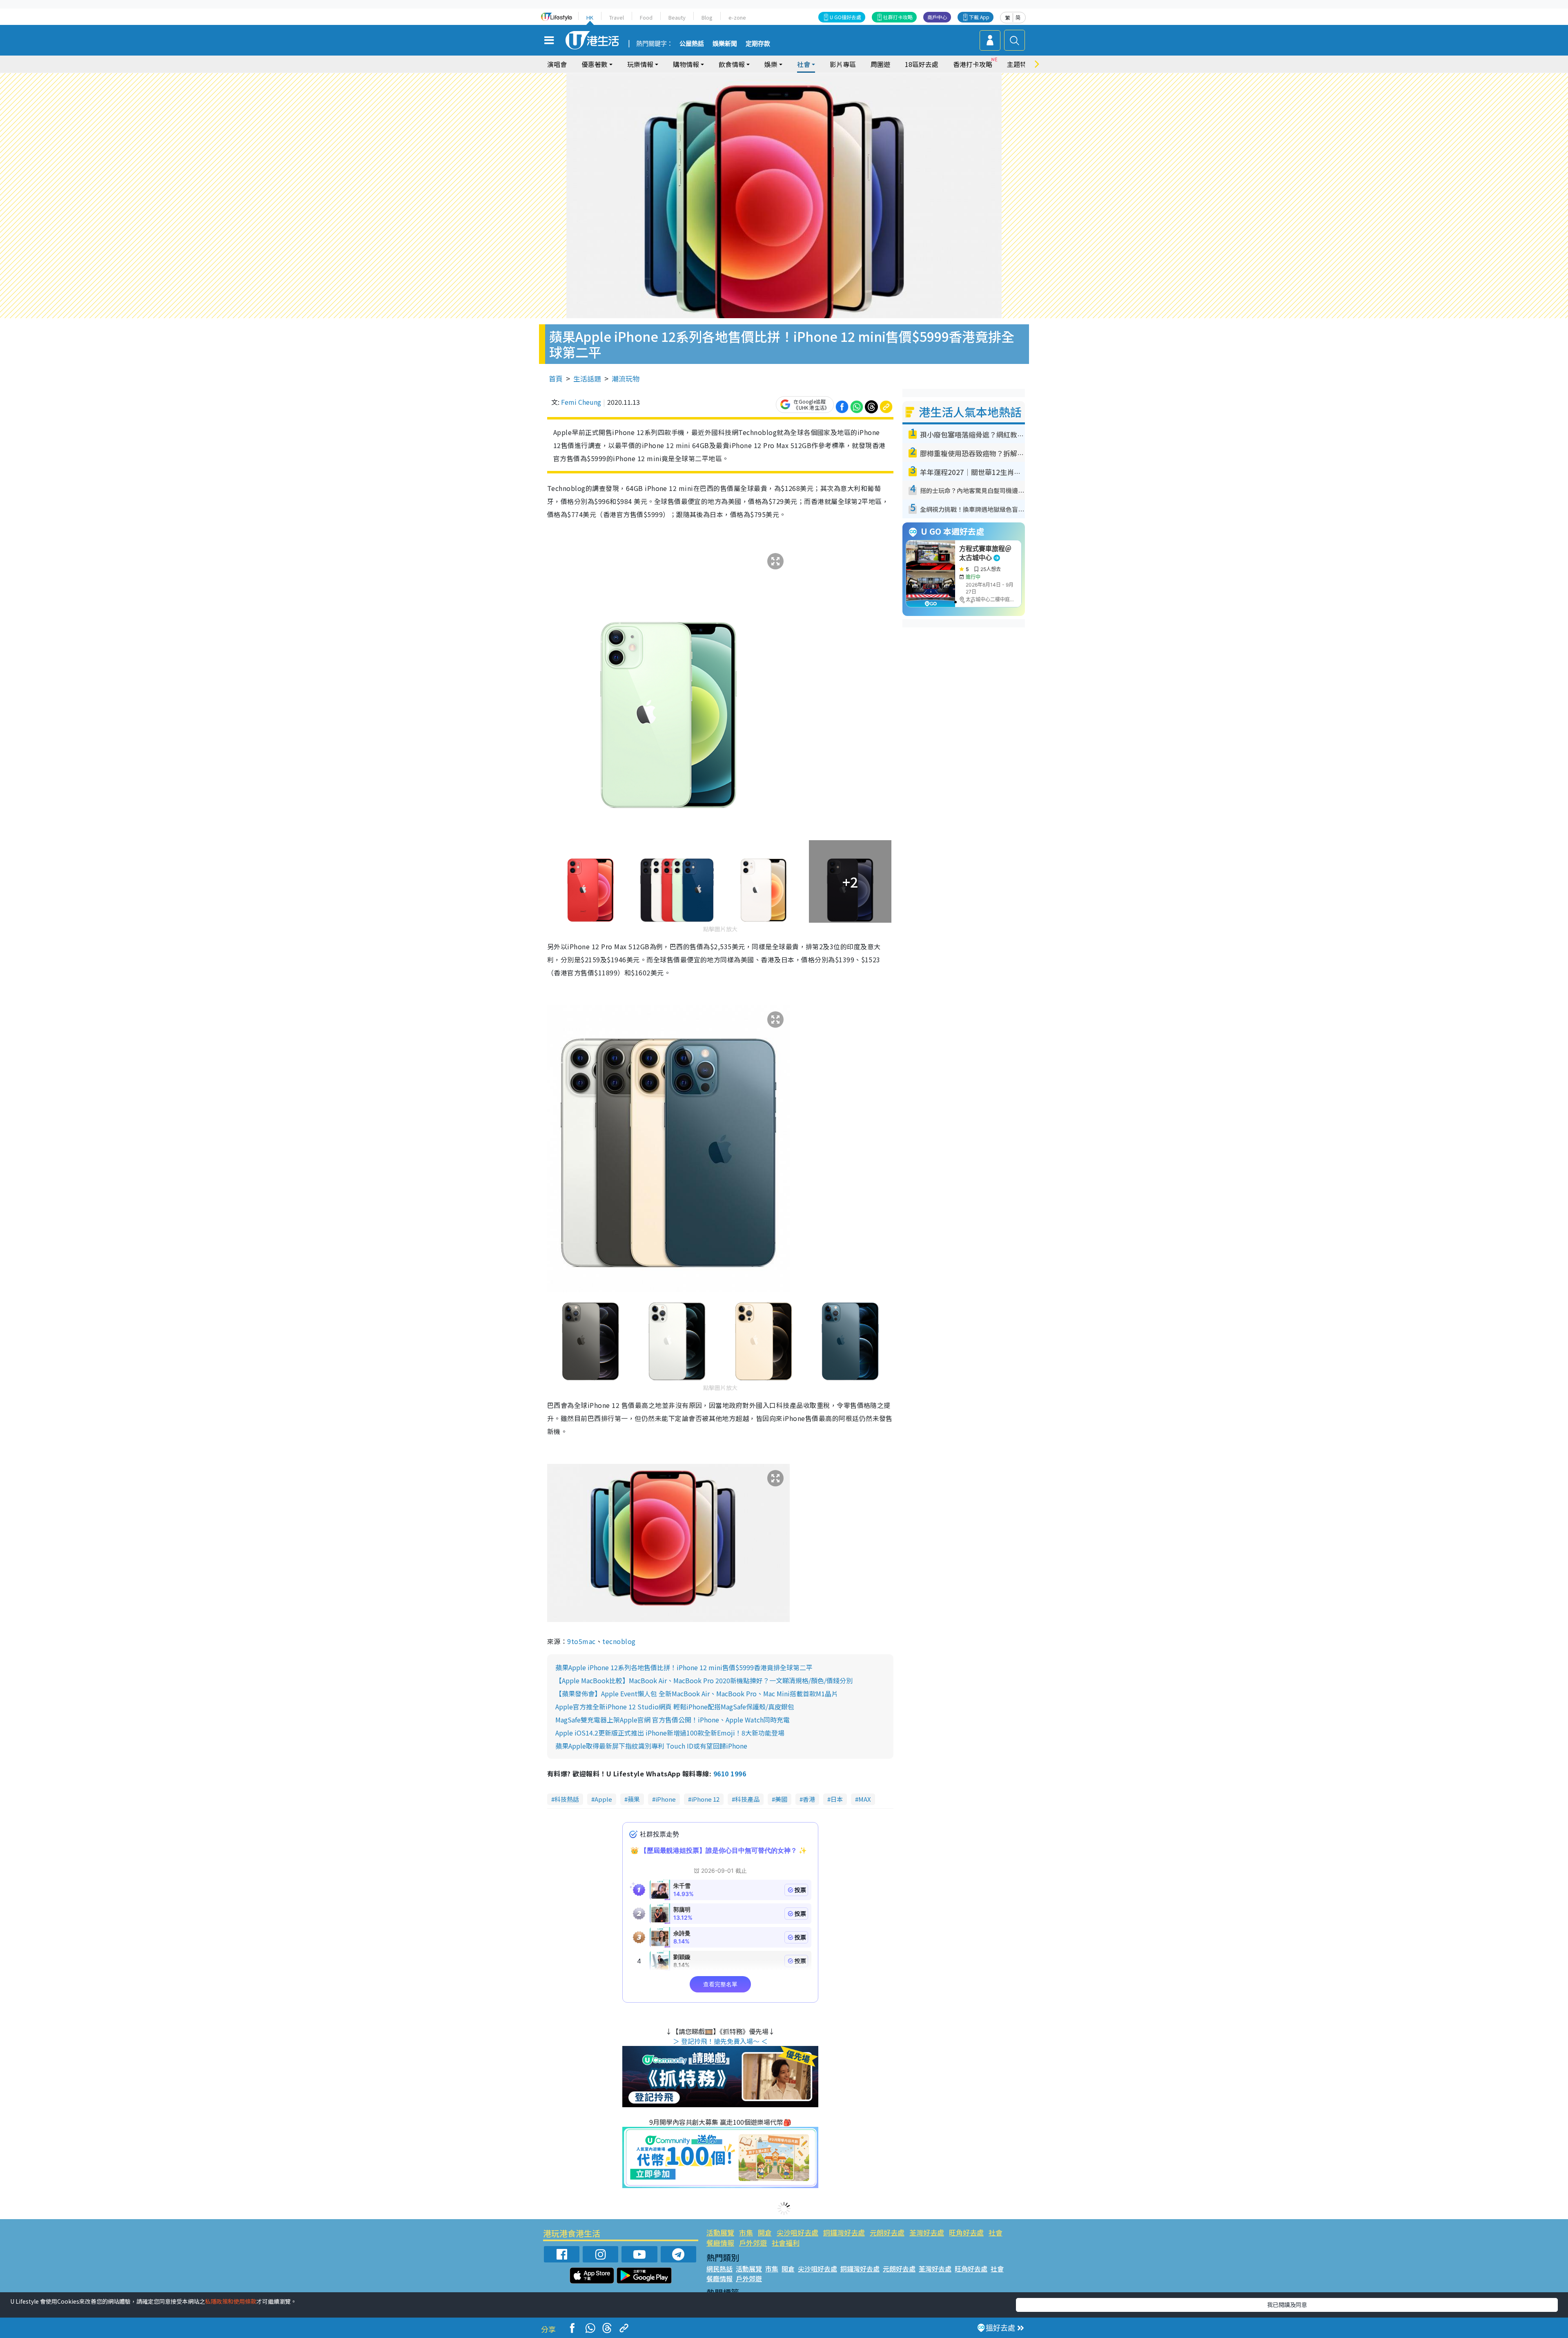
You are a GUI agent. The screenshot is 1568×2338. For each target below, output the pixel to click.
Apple (603, 1799)
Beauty (677, 17)
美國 (781, 1799)
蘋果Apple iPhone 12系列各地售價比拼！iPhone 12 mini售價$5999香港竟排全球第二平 (684, 1667)
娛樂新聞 (725, 44)
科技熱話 (567, 1799)
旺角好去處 (966, 2232)
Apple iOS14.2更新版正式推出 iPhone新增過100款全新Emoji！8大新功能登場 (670, 1733)
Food (646, 17)
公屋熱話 (692, 44)
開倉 (765, 2232)
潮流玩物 (626, 378)
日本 (837, 1799)
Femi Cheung (581, 402)
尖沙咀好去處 (797, 2232)
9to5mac (581, 1641)
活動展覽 (720, 2232)
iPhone (666, 1799)
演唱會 (557, 64)
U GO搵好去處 (845, 17)
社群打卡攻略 (898, 17)
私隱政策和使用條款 (231, 2301)
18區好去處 (922, 64)
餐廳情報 (720, 2243)
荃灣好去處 (927, 2232)
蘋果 (634, 1799)
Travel (617, 17)
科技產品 (747, 1799)
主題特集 (1020, 64)
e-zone (737, 17)
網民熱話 (719, 2269)
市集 (746, 2232)
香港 (809, 1799)
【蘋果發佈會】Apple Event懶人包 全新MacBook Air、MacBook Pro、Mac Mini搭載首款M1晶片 (697, 1693)
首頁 (556, 378)
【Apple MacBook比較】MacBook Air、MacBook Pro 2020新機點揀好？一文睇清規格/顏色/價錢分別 (704, 1680)
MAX (865, 1799)
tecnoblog (619, 1641)
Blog (707, 17)
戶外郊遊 (753, 2243)
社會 (996, 2232)
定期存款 (758, 44)
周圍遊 (880, 64)
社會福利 (786, 2243)
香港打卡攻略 (973, 64)
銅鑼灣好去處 (844, 2232)
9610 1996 (730, 1774)
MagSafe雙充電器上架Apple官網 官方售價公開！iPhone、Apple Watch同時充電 (673, 1720)
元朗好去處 (887, 2232)
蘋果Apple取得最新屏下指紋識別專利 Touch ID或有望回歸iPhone (651, 1746)
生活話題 (587, 378)
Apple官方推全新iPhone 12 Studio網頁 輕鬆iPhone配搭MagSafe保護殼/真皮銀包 (675, 1707)
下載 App (979, 17)
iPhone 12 (705, 1799)
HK (590, 17)
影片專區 (843, 64)
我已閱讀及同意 (1287, 2305)
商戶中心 (937, 17)
